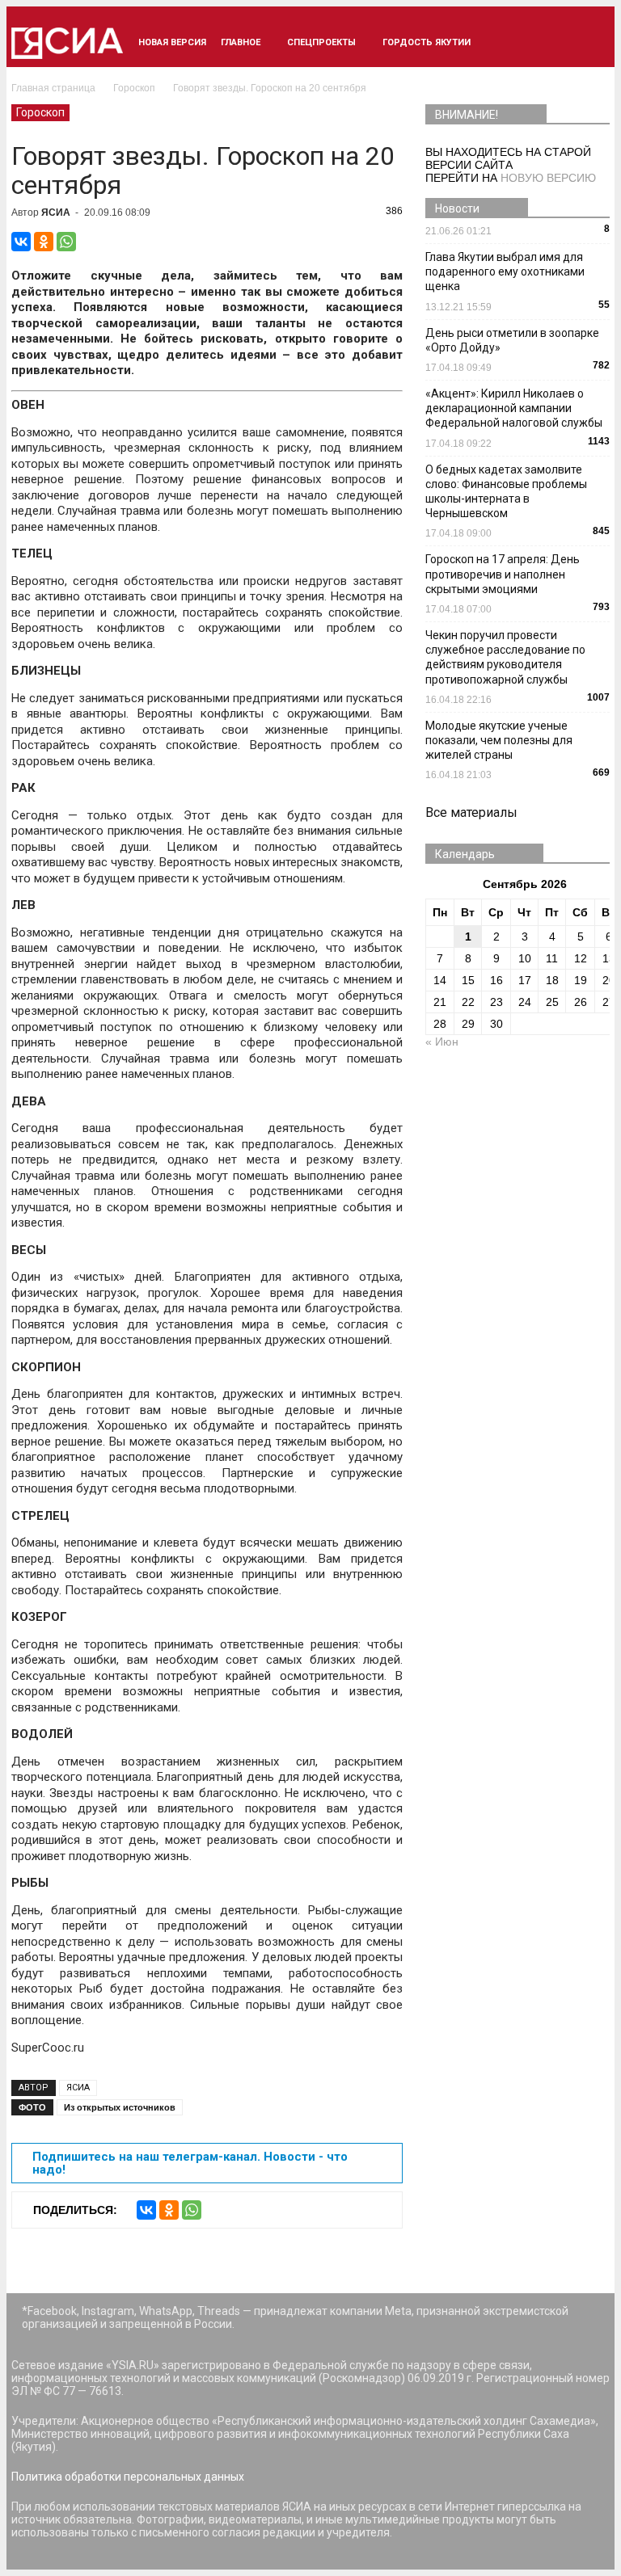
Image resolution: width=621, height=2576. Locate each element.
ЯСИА (56, 213)
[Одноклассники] (44, 242)
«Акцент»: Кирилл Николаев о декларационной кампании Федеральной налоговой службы (514, 408)
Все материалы (471, 812)
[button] (590, 43)
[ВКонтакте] (21, 242)
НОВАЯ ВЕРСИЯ (172, 42)
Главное (241, 42)
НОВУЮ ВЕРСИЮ (548, 178)
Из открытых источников (120, 2107)
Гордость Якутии (427, 42)
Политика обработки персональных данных (128, 2477)
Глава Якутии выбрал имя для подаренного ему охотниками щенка (505, 271)
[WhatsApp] (66, 242)
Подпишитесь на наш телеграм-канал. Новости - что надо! (190, 2163)
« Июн (442, 1042)
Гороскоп (40, 112)
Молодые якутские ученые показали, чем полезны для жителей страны (499, 740)
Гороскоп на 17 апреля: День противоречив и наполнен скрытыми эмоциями (503, 574)
